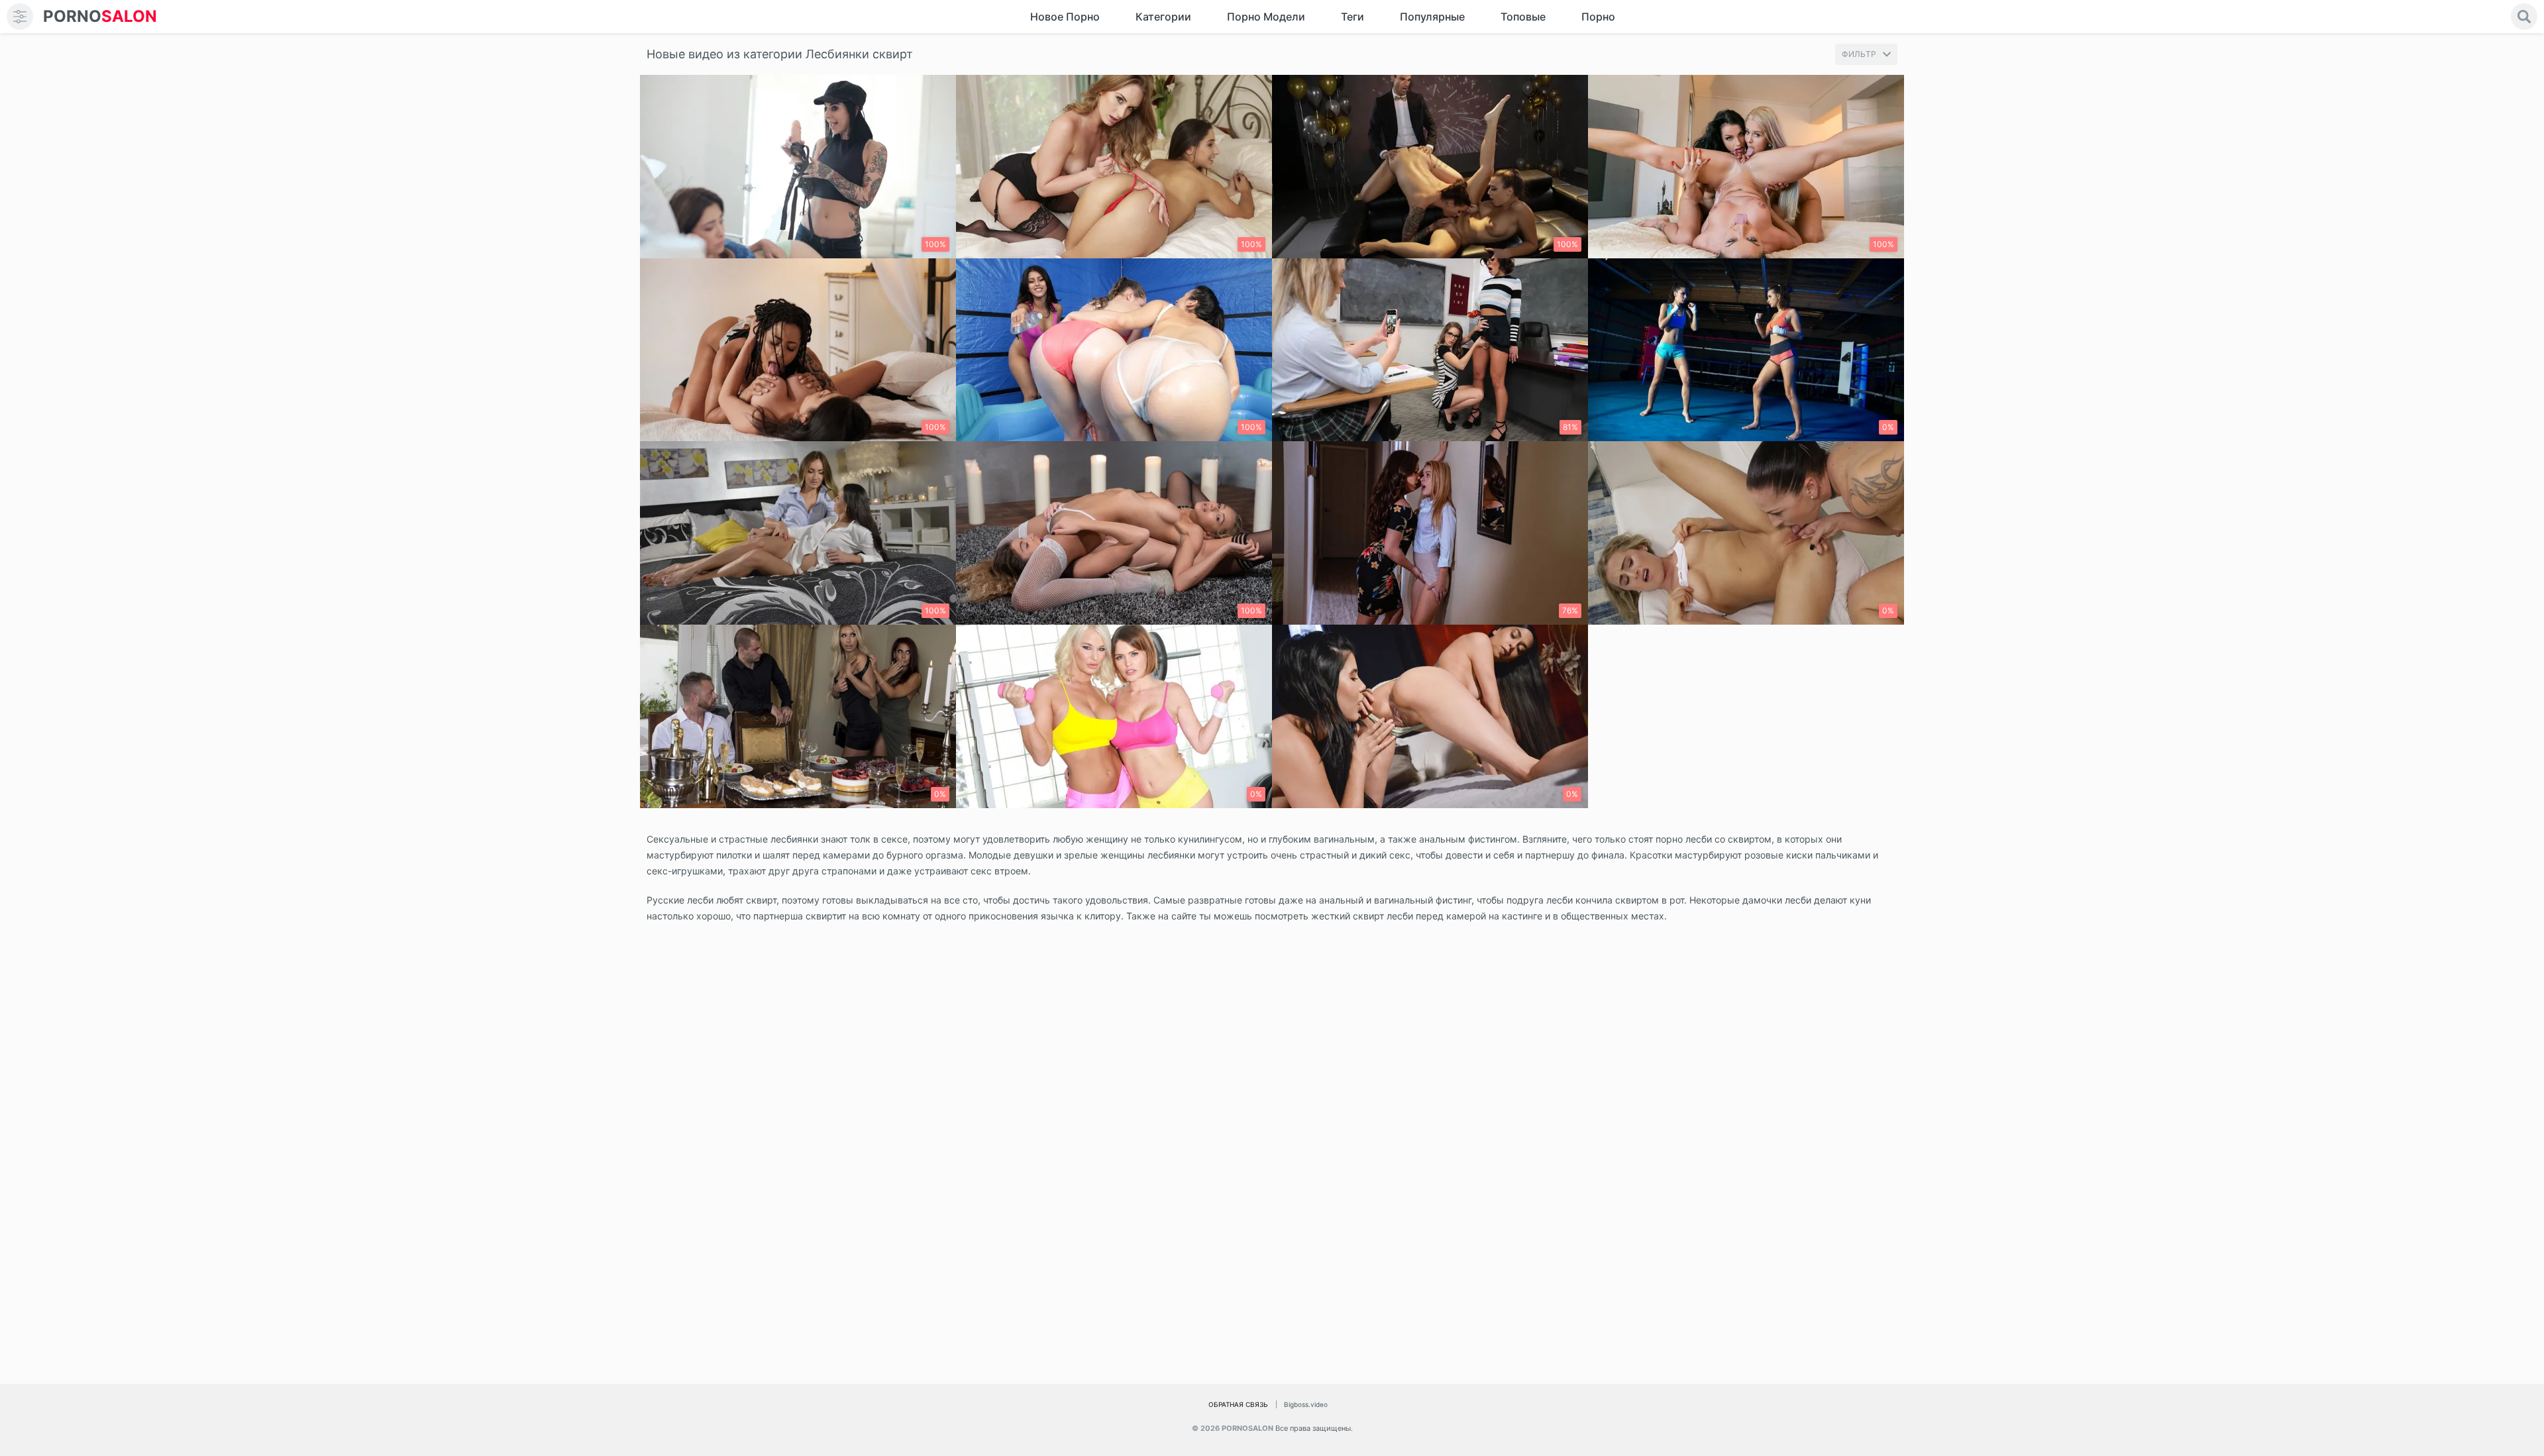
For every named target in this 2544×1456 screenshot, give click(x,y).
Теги (1352, 17)
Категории (1163, 17)
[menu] (20, 17)
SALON (100, 16)
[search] (2524, 17)
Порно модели (1266, 17)
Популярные (1432, 17)
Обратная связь (1238, 1404)
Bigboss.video (1306, 1404)
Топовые (1523, 17)
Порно (1598, 17)
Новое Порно (1065, 17)
